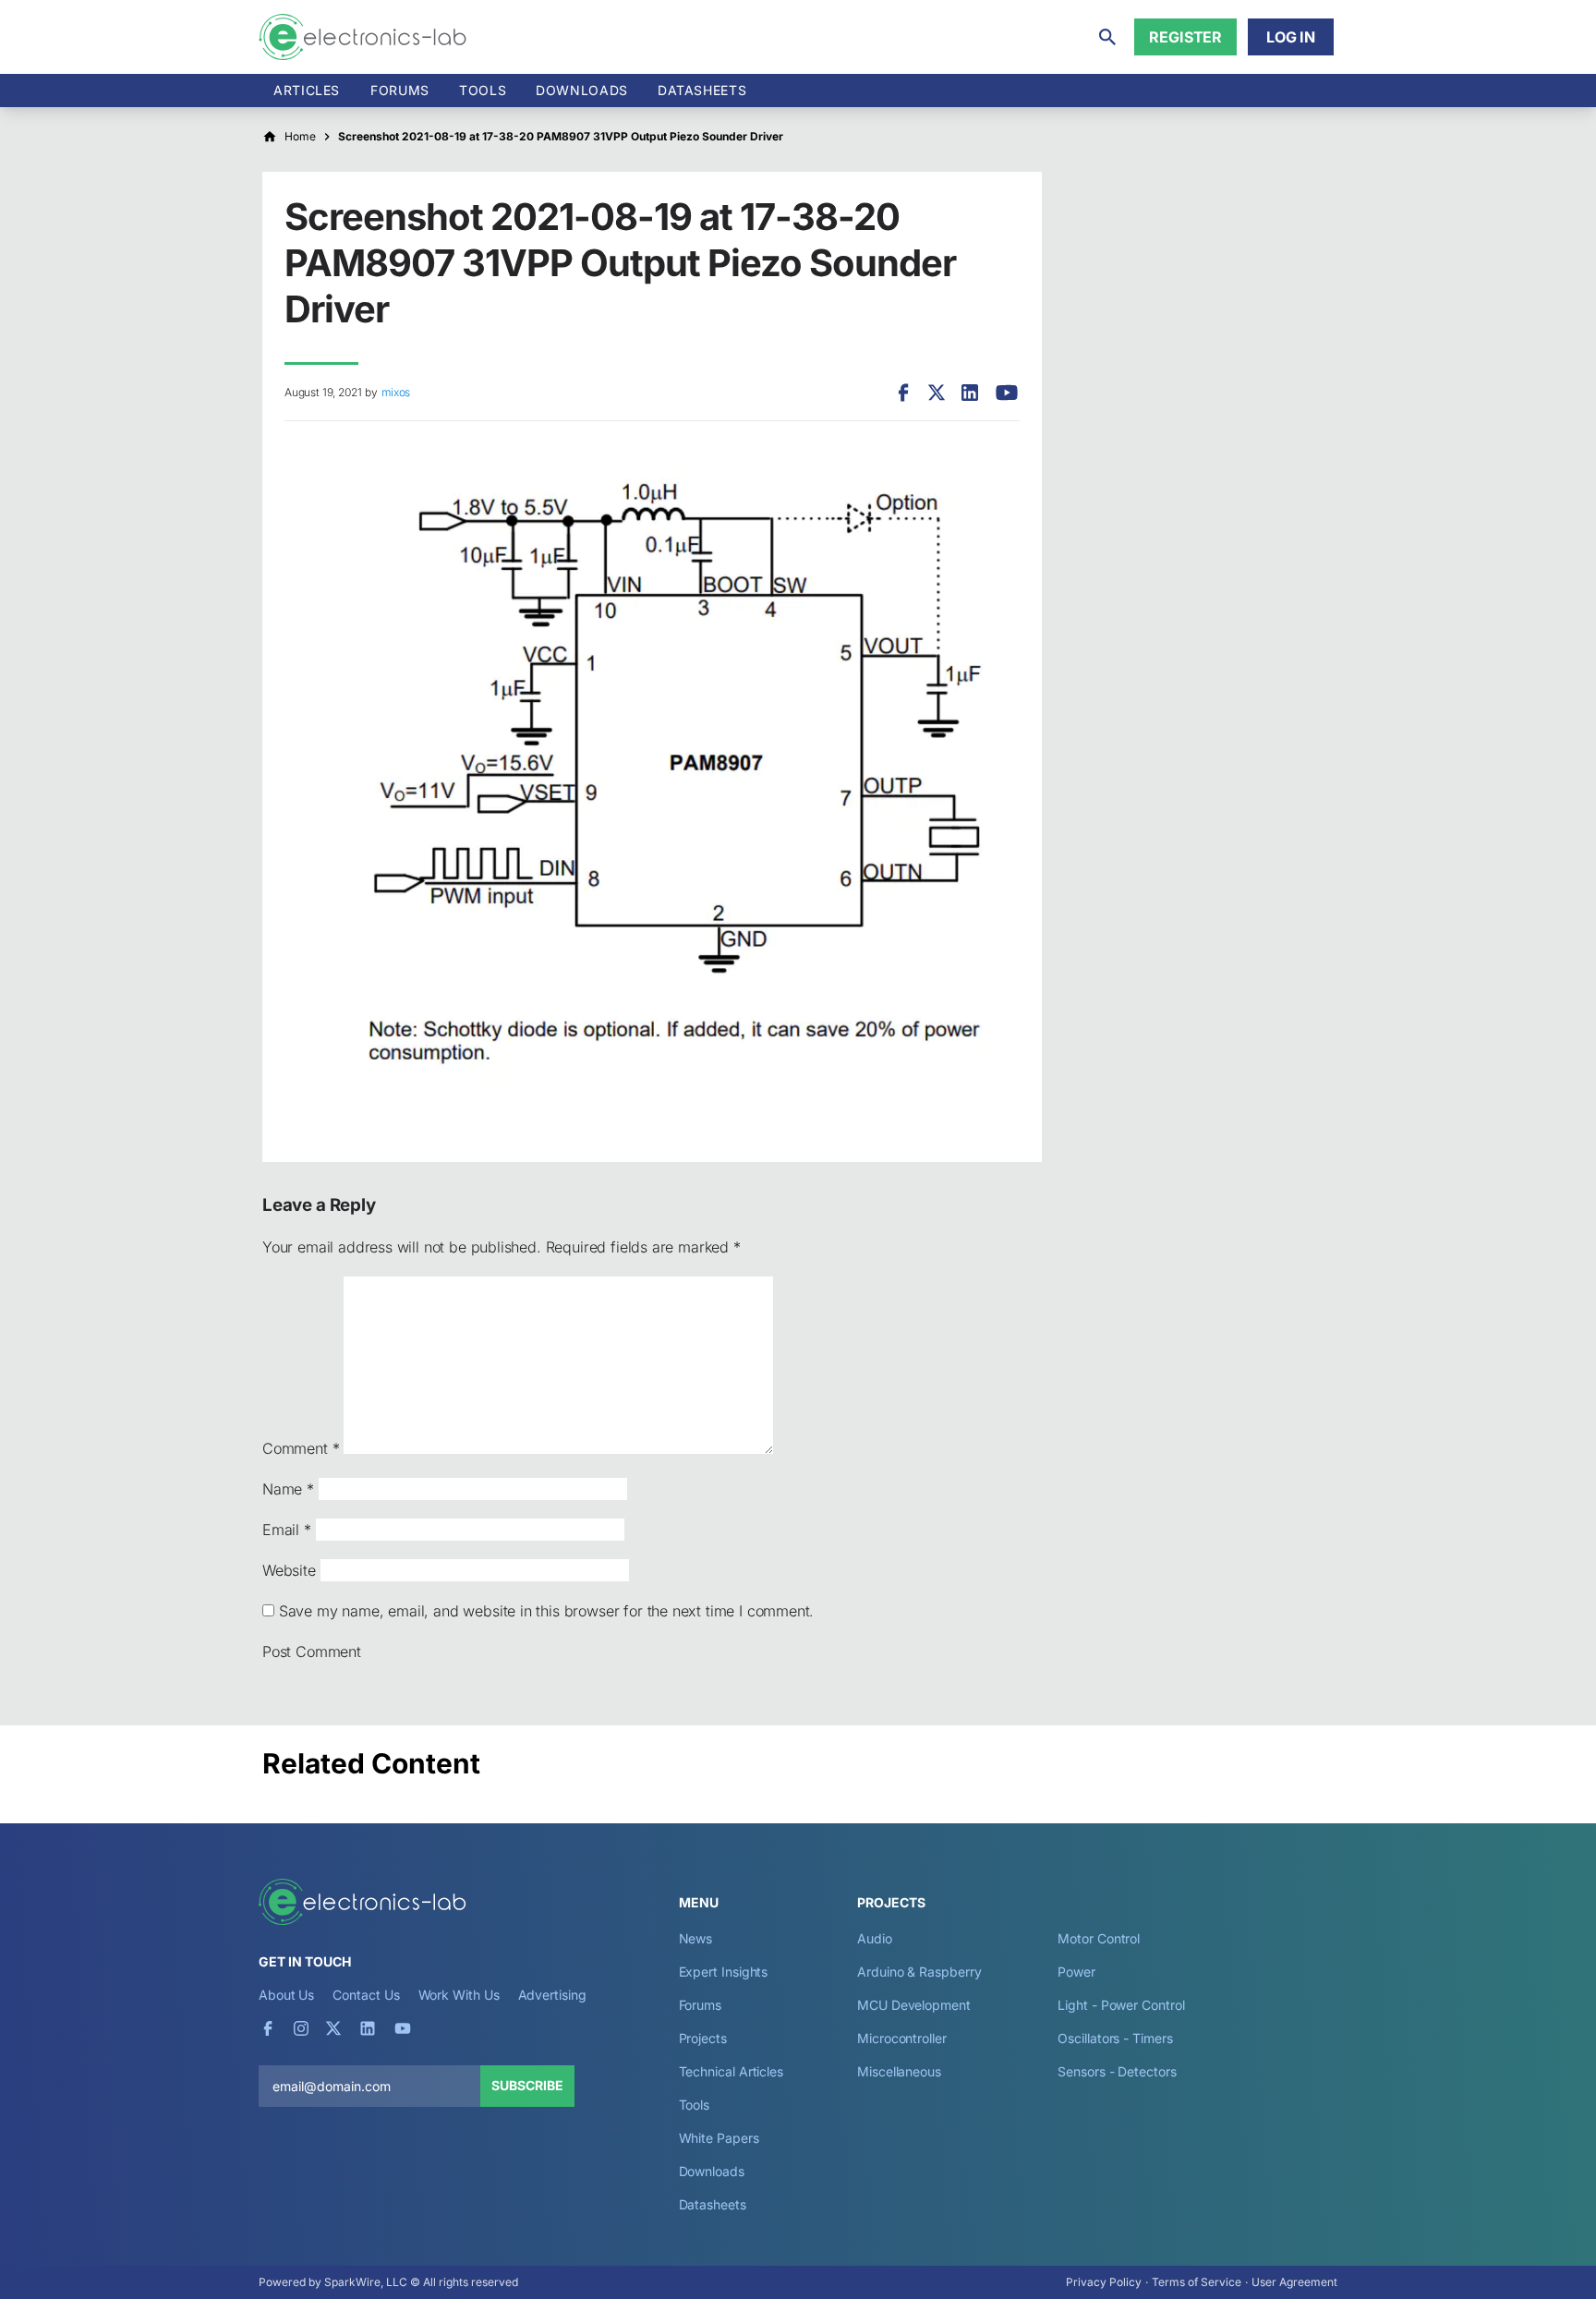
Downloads (712, 2171)
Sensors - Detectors (1117, 2071)
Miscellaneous (899, 2071)
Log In (1291, 37)
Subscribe (527, 2085)
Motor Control (1099, 1938)
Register (1185, 37)
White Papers (719, 2138)
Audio (875, 1938)
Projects (703, 2038)
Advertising (552, 1995)
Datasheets (702, 90)
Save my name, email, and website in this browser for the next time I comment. (546, 1611)
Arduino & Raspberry (919, 1972)
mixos (396, 392)
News (696, 1938)
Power (1076, 1972)
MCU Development (914, 2005)
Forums (400, 90)
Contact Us (366, 1995)
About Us (286, 1995)
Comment (301, 1448)
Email (287, 1530)
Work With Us (459, 1995)
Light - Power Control (1121, 2005)
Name (288, 1489)
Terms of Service (1197, 2282)
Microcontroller (902, 2038)
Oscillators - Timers (1115, 2038)
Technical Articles (731, 2071)
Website (289, 1570)
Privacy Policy (1104, 2282)
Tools (483, 90)
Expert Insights (724, 1972)
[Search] (1107, 37)
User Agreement (1294, 2282)
